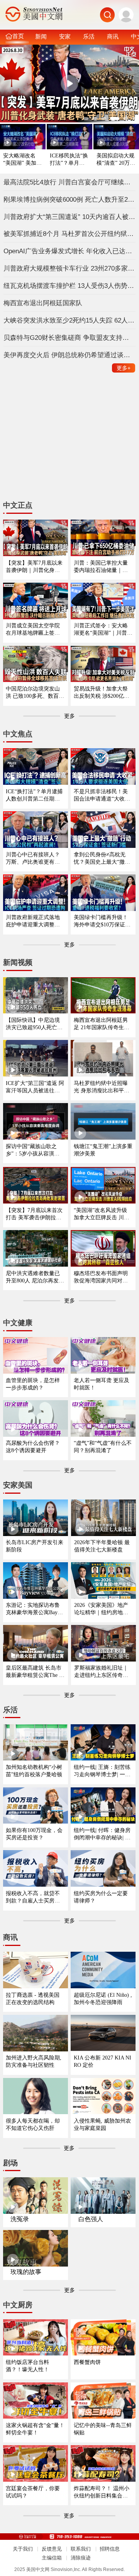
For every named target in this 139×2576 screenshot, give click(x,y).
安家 (65, 36)
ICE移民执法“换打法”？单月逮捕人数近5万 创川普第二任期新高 (69, 160)
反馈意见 (52, 2549)
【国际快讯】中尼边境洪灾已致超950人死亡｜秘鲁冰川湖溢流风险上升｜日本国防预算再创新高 (34, 1024)
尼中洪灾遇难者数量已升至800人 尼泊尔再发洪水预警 (35, 1277)
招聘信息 (110, 2549)
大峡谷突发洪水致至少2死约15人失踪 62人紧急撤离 (69, 320)
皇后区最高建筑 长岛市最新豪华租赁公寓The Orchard (35, 1672)
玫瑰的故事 (26, 2272)
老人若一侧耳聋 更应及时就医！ (102, 1384)
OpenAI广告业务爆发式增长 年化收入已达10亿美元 (69, 251)
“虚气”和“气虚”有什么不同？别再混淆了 (103, 1447)
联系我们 (81, 2549)
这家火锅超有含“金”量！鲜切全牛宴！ (35, 2429)
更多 (124, 368)
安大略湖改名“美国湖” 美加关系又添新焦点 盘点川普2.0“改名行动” (23, 160)
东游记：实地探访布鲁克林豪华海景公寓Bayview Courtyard (35, 1609)
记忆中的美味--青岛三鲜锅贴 (103, 2429)
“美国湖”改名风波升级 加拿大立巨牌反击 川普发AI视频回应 (102, 1214)
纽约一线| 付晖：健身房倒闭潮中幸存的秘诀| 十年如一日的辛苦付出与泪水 (102, 1834)
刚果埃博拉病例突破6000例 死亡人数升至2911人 (69, 199)
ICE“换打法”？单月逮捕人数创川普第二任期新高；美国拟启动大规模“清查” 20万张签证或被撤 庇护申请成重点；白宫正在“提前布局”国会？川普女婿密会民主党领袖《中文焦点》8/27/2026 (35, 795)
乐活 (89, 36)
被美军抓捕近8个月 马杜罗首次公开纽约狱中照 (69, 234)
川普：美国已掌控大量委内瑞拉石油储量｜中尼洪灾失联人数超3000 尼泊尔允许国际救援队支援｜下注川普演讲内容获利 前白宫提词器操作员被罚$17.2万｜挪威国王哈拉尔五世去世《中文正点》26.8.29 (102, 567)
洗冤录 (20, 2219)
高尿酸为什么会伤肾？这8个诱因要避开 (33, 1447)
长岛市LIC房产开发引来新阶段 (35, 1546)
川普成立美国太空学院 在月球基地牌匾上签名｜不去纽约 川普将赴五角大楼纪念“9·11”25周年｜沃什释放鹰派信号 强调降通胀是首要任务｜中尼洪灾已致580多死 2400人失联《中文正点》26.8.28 (35, 629)
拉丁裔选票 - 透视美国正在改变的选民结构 (33, 1998)
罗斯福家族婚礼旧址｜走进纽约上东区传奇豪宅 (101, 1672)
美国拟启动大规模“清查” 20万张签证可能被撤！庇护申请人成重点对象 (116, 160)
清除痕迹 (81, 2558)
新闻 (41, 36)
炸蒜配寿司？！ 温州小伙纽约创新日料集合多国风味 (102, 2492)
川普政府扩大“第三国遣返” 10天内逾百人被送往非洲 (69, 217)
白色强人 (91, 2219)
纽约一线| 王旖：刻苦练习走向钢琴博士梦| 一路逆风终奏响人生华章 (102, 1771)
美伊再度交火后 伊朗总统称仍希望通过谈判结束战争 (69, 355)
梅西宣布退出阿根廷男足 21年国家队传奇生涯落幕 (102, 1024)
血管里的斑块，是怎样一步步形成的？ (33, 1384)
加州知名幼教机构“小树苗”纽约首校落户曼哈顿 (34, 1771)
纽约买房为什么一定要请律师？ (101, 1897)
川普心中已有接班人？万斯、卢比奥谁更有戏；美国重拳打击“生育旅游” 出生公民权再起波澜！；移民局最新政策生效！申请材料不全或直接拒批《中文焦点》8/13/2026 (35, 858)
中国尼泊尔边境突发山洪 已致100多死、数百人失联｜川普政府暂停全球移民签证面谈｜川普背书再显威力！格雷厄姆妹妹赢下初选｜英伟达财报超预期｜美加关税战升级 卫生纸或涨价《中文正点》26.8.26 (35, 693)
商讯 (113, 36)
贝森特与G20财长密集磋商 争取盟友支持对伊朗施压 (69, 338)
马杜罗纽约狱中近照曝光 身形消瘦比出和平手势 (102, 1087)
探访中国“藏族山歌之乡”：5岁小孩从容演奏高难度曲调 (33, 1150)
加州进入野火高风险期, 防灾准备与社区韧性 (34, 2061)
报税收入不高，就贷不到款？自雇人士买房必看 (33, 1897)
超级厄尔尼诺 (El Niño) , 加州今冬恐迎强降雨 (103, 1998)
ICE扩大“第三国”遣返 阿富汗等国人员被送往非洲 (35, 1087)
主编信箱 (52, 2558)
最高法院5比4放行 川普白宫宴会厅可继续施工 (69, 182)
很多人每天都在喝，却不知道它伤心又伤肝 (33, 2124)
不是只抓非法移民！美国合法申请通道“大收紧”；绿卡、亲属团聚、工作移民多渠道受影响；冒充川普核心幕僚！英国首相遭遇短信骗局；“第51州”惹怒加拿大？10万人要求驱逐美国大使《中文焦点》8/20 (103, 795)
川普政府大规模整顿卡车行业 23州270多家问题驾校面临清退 (69, 268)
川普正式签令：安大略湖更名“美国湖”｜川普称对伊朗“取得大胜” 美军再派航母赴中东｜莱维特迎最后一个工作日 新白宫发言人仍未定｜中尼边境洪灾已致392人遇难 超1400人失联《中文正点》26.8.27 (103, 629)
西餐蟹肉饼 (87, 2362)
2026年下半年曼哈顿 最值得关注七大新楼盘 (102, 1546)
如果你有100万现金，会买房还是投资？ (34, 1834)
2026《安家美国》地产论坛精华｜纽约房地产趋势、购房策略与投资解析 (101, 1609)
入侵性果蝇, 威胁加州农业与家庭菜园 (102, 2124)
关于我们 (23, 2549)
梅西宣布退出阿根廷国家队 (43, 303)
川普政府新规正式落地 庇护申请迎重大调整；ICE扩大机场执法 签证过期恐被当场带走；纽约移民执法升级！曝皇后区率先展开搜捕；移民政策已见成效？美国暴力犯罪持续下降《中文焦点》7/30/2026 (34, 921)
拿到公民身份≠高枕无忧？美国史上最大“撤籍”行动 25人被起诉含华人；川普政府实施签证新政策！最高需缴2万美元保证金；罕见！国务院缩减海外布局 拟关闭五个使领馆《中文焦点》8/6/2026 (103, 858)
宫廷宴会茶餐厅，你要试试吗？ (33, 2492)
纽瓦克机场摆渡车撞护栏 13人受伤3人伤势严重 (69, 286)
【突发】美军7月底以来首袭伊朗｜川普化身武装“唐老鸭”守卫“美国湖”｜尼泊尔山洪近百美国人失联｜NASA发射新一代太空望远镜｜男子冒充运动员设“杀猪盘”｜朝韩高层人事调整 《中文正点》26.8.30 (35, 567)
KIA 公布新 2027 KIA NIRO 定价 (103, 2061)
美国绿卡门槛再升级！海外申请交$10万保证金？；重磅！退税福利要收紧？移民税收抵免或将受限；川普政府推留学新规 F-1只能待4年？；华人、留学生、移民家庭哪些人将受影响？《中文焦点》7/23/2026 (102, 921)
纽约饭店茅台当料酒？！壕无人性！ (27, 2366)
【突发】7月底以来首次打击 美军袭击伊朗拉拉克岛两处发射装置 (34, 1214)
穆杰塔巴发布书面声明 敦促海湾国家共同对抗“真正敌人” (101, 1277)
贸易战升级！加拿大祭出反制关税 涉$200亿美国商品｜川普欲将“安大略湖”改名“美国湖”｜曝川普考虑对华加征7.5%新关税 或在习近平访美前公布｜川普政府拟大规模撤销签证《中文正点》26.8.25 (102, 693)
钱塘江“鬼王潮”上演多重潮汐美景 (103, 1150)
